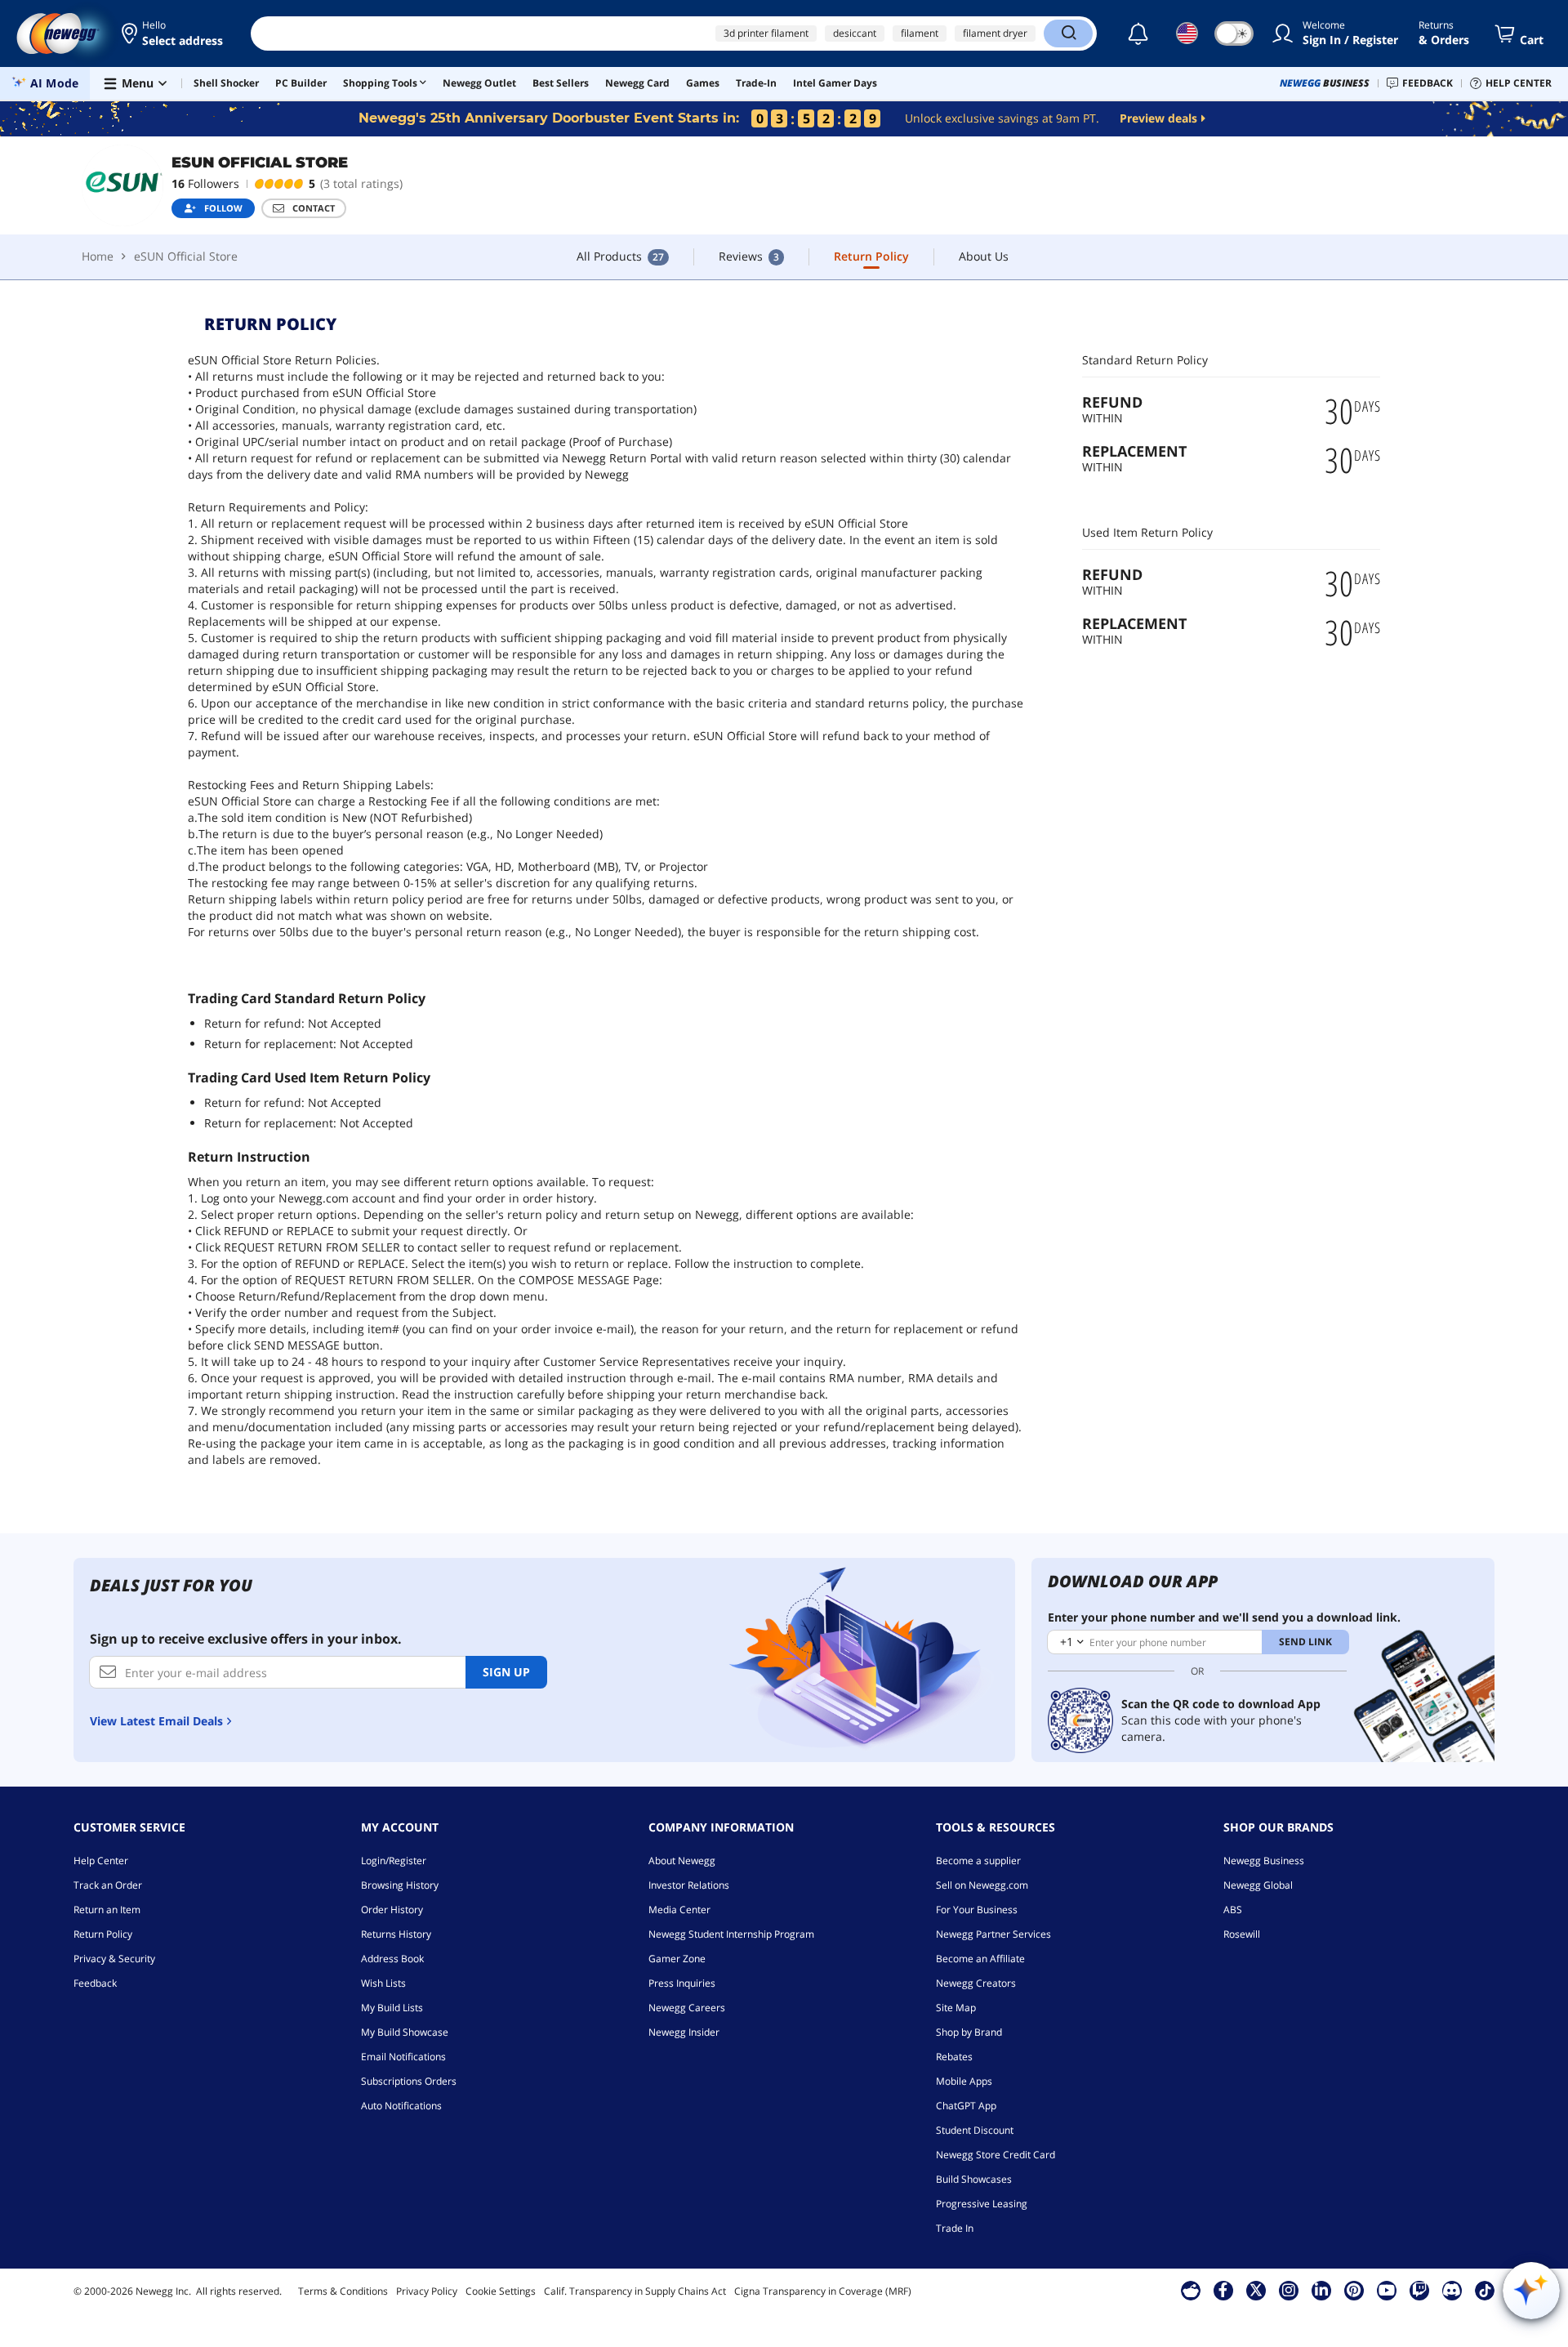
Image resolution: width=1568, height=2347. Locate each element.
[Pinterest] (1354, 2290)
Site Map (956, 2008)
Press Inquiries (682, 1983)
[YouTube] (1387, 2290)
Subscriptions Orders (409, 2081)
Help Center (101, 1861)
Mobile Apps (964, 2081)
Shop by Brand (969, 2032)
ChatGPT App (966, 2106)
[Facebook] (1223, 2290)
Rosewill (1242, 1934)
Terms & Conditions (343, 2291)
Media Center (679, 1910)
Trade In (955, 2228)
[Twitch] (1419, 2290)
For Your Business (977, 1910)
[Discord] (1452, 2290)
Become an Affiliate (980, 1959)
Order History (392, 1910)
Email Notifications (403, 2057)
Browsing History (400, 1885)
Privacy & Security (114, 1959)
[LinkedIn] (1321, 2290)
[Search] (1068, 33)
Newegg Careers (687, 2008)
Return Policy (103, 1934)
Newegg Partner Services (993, 1934)
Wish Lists (383, 1983)
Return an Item (107, 1910)
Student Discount (975, 2130)
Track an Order (108, 1885)
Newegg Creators (976, 1983)
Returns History (396, 1934)
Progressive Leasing (982, 2204)
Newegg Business (1264, 1861)
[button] (174, 33)
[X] (1256, 2290)
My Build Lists (392, 2008)
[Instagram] (1289, 2290)
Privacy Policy (427, 2291)
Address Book (392, 1959)
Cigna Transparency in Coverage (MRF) (823, 2291)
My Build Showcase (405, 2032)
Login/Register (394, 1861)
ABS (1233, 1910)
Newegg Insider (684, 2032)
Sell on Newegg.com (982, 1885)
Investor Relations (689, 1885)
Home (98, 256)
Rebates (954, 2057)
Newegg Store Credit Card (996, 2155)
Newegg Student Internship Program (731, 1934)
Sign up (506, 1672)
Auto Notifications (401, 2106)
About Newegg (682, 1861)
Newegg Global (1258, 1885)
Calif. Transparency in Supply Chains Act (635, 2291)
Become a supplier (978, 1861)
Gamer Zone (677, 1959)
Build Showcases (974, 2179)
